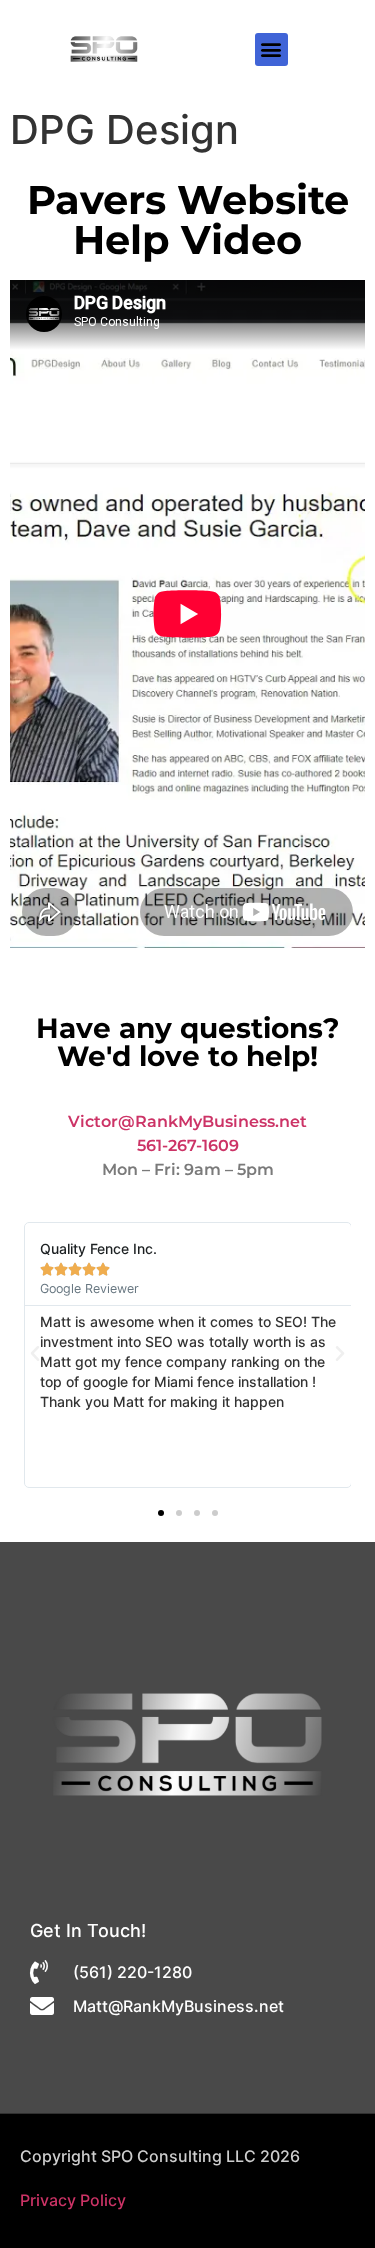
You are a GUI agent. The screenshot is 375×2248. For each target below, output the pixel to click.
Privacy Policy (73, 2200)
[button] (271, 49)
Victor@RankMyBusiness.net (187, 1121)
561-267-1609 (188, 1145)
